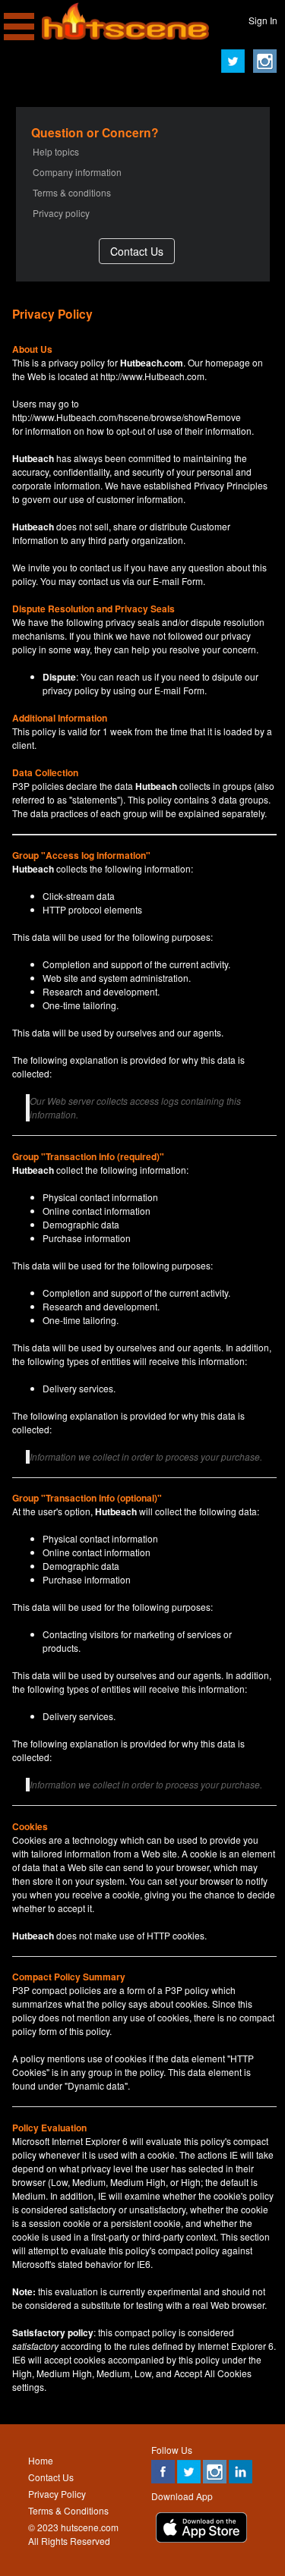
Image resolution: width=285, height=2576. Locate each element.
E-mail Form (178, 581)
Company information (77, 172)
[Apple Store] (201, 2538)
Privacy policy (61, 213)
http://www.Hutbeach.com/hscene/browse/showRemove (127, 417)
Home (41, 2460)
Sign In (263, 20)
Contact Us (51, 2477)
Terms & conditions (72, 192)
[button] (137, 251)
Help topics (56, 151)
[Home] (125, 36)
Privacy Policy (57, 2494)
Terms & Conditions (68, 2510)
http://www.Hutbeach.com (152, 376)
